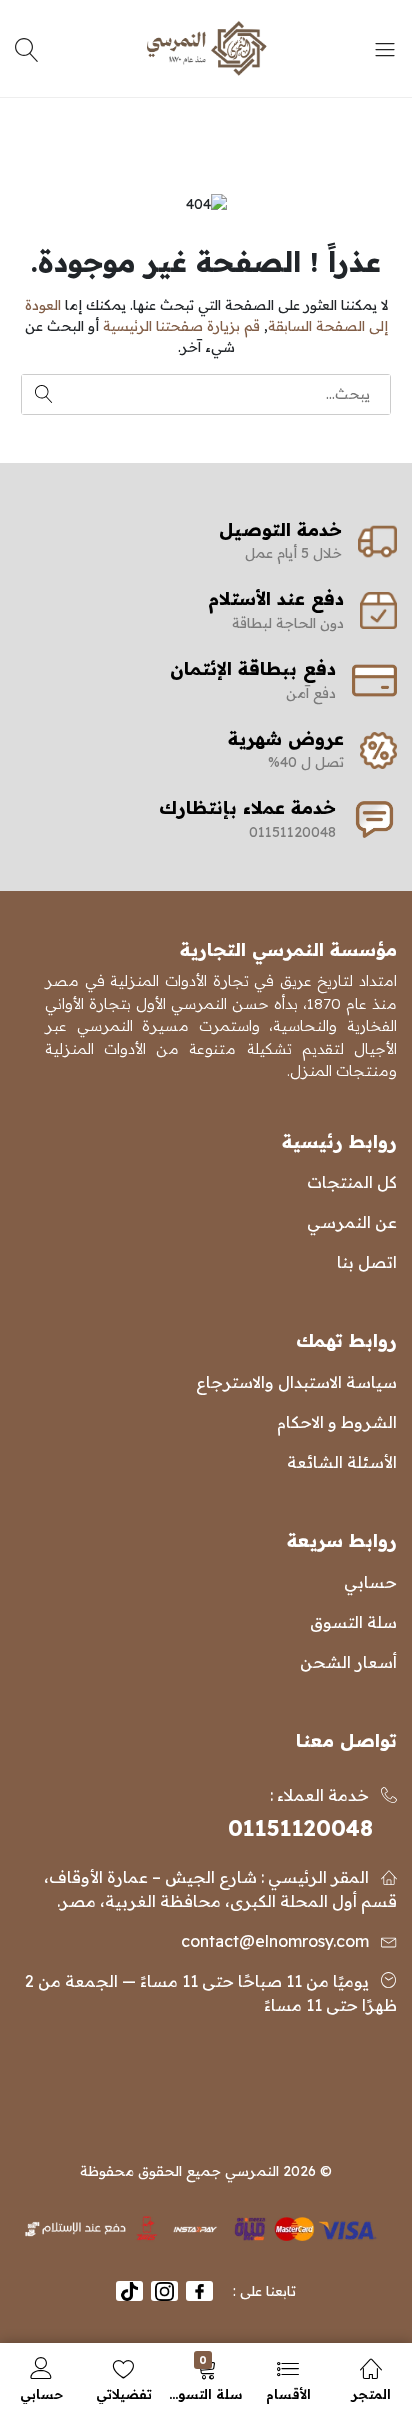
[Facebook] (199, 2291)
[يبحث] (29, 49)
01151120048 (300, 1827)
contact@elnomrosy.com (275, 1941)
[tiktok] (129, 2291)
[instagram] (164, 2291)
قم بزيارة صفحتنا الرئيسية (181, 326)
